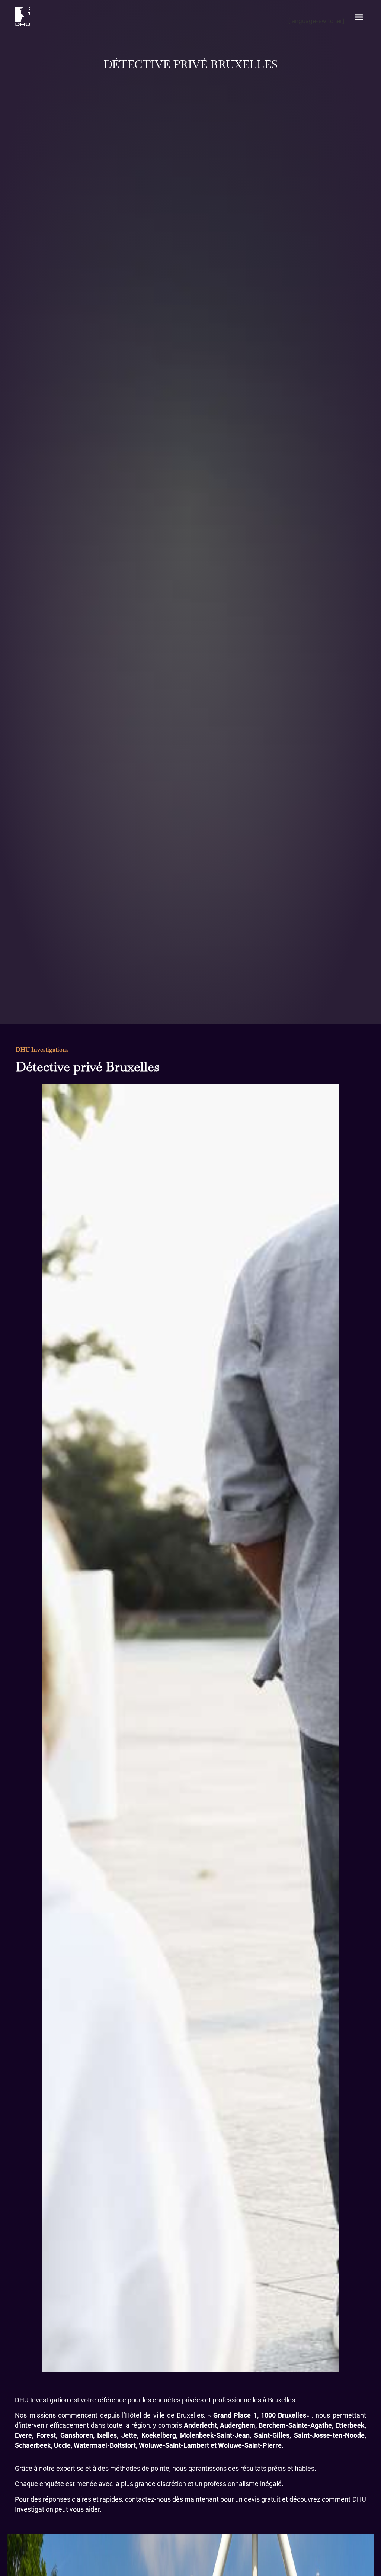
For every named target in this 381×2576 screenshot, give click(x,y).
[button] (359, 17)
